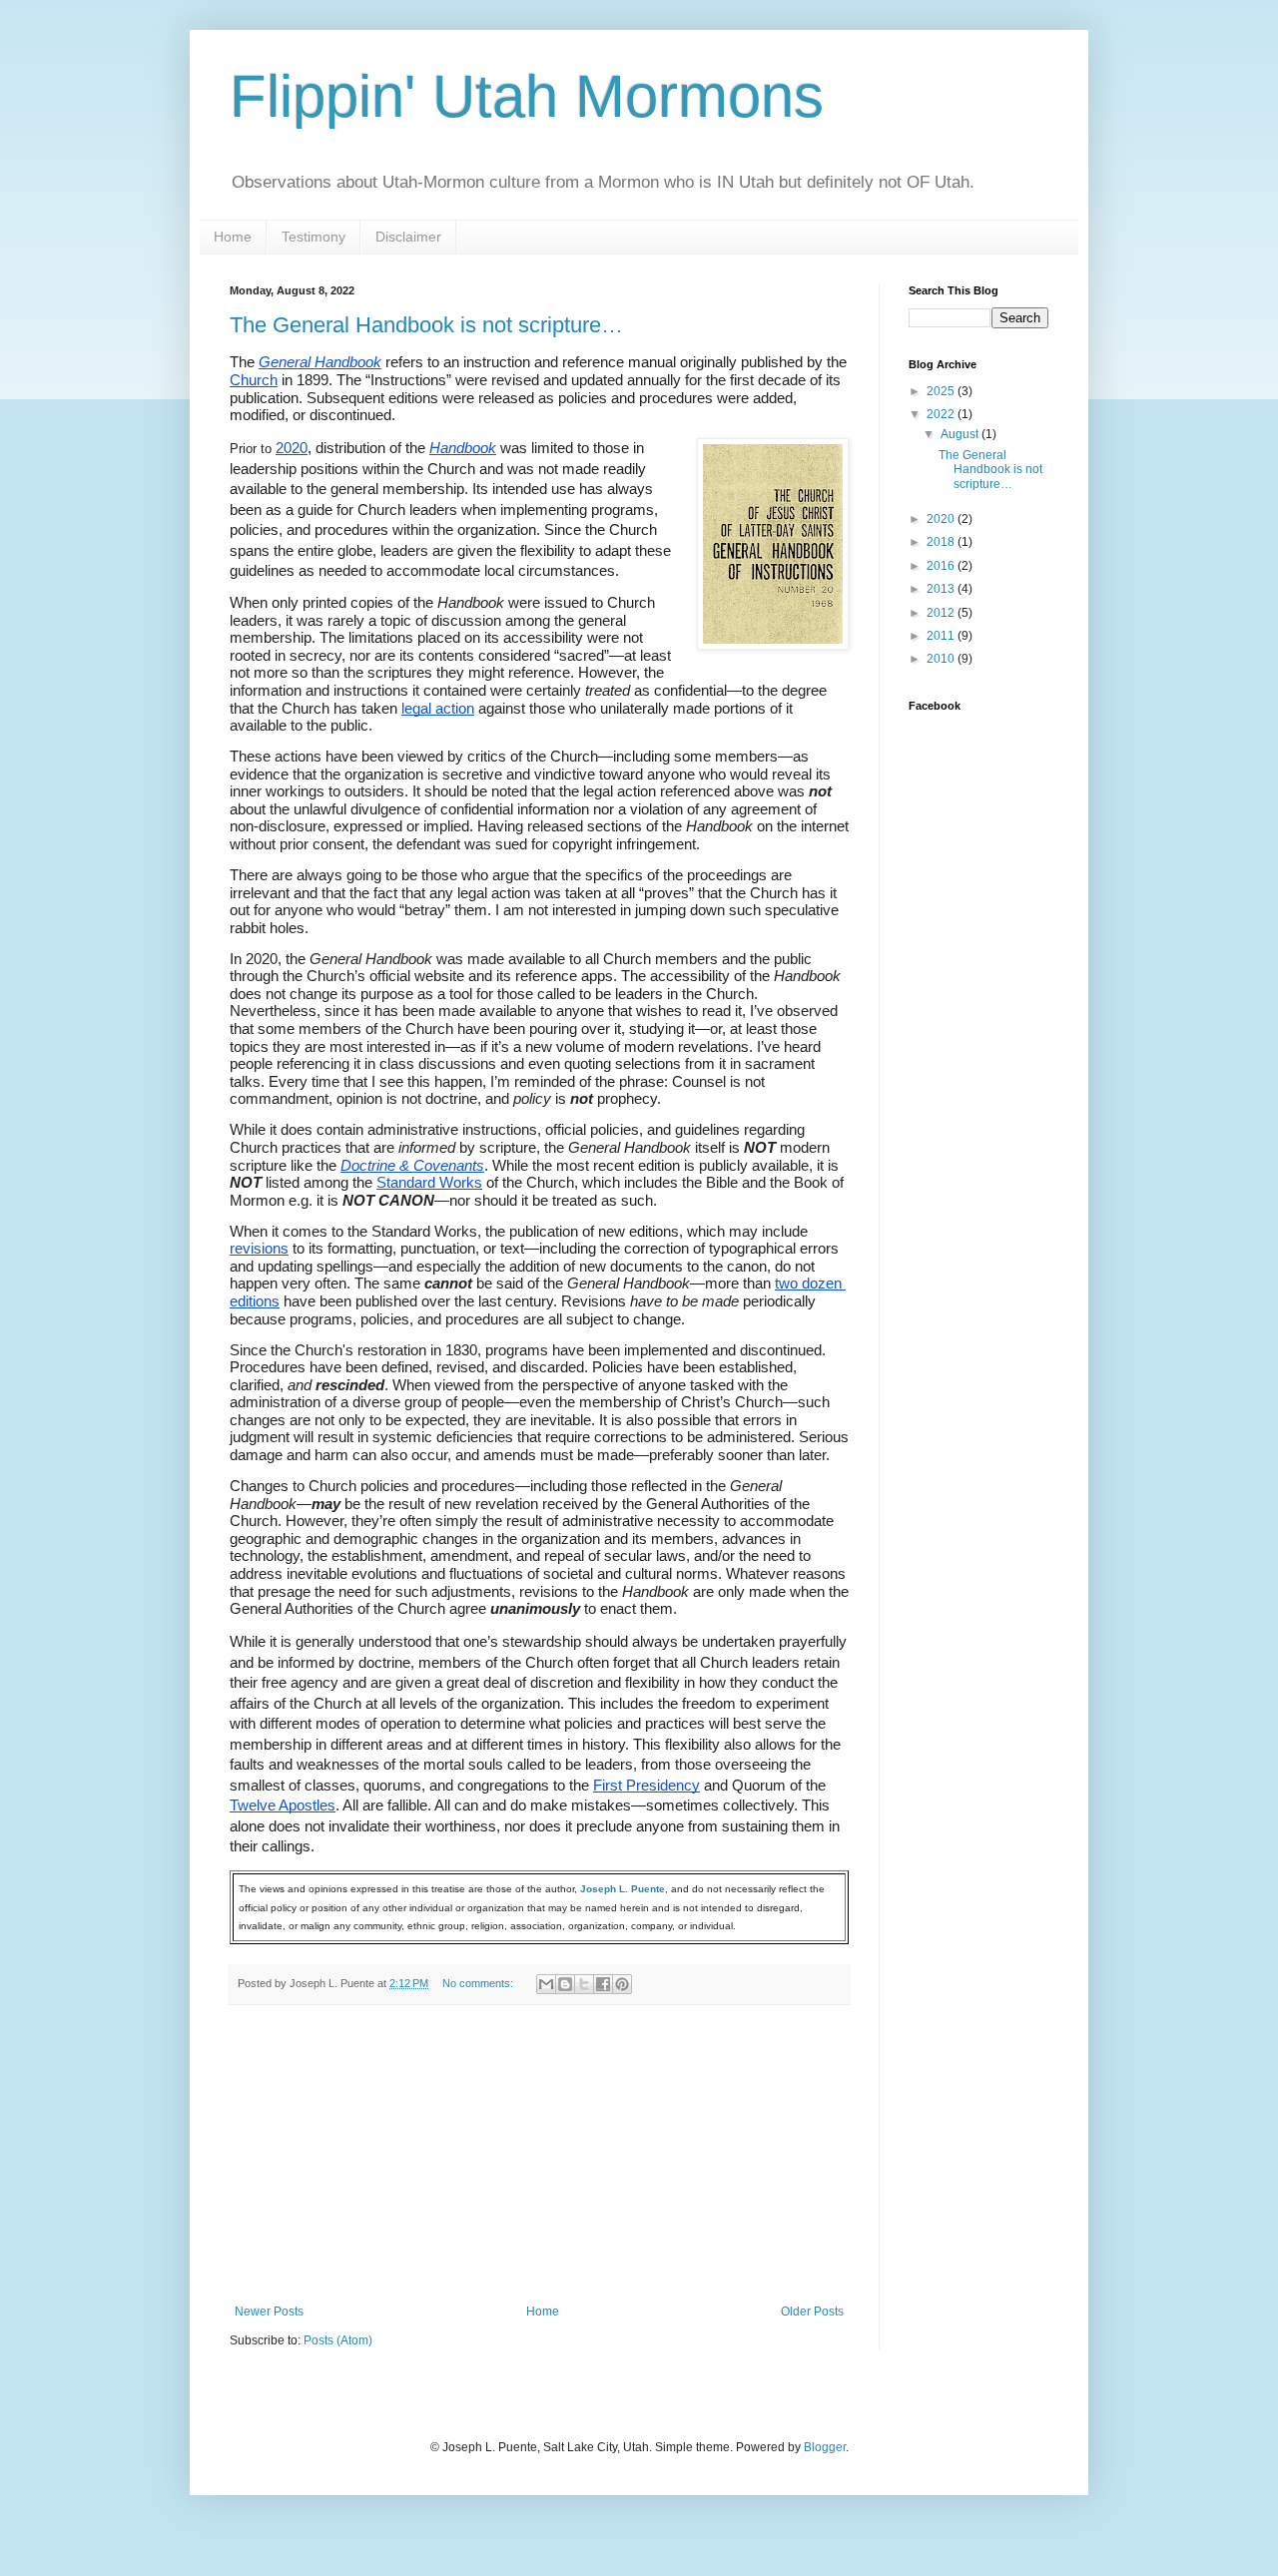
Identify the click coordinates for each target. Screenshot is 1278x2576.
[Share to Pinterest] (622, 1984)
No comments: (479, 1983)
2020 (942, 519)
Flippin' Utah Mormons (527, 96)
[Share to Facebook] (603, 1984)
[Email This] (546, 1984)
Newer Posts (269, 2312)
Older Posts (812, 2312)
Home (233, 237)
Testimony (314, 237)
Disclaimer (408, 237)
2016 (942, 566)
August (961, 434)
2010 (942, 659)
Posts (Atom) (338, 2340)
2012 (942, 613)
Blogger (825, 2447)
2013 (942, 589)
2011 (942, 636)
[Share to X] (584, 1984)
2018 (942, 542)
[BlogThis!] (565, 1984)
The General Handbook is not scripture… (426, 325)
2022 (942, 414)
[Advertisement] (539, 2155)
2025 (942, 391)
